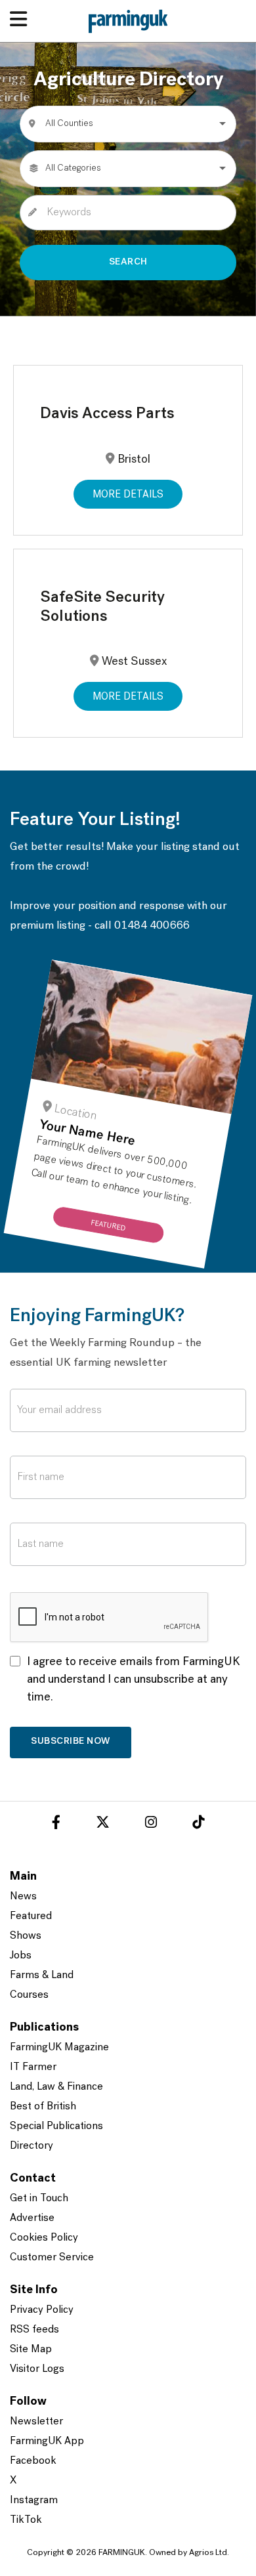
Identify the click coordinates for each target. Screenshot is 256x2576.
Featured (31, 1916)
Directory (32, 2146)
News (23, 1897)
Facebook (33, 2461)
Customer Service (52, 2258)
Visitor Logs (37, 2369)
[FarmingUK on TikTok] (198, 1825)
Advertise (32, 2218)
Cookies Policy (44, 2238)
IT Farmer (33, 2067)
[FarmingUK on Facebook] (56, 1825)
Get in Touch (39, 2199)
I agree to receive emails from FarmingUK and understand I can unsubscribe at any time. (134, 1680)
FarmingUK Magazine (59, 2048)
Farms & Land (42, 1975)
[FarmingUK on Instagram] (151, 1825)
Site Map (31, 2350)
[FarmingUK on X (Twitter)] (103, 1825)
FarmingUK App (47, 2441)
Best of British (43, 2107)
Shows (26, 1936)
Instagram (34, 2501)
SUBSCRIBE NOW (71, 1742)
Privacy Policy (42, 2310)
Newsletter (36, 2422)
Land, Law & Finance (56, 2087)
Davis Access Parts (107, 414)
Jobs (21, 1956)
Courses (29, 1995)
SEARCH (128, 262)
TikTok (26, 2520)
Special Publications (56, 2126)
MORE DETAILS (128, 495)
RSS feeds (34, 2330)
